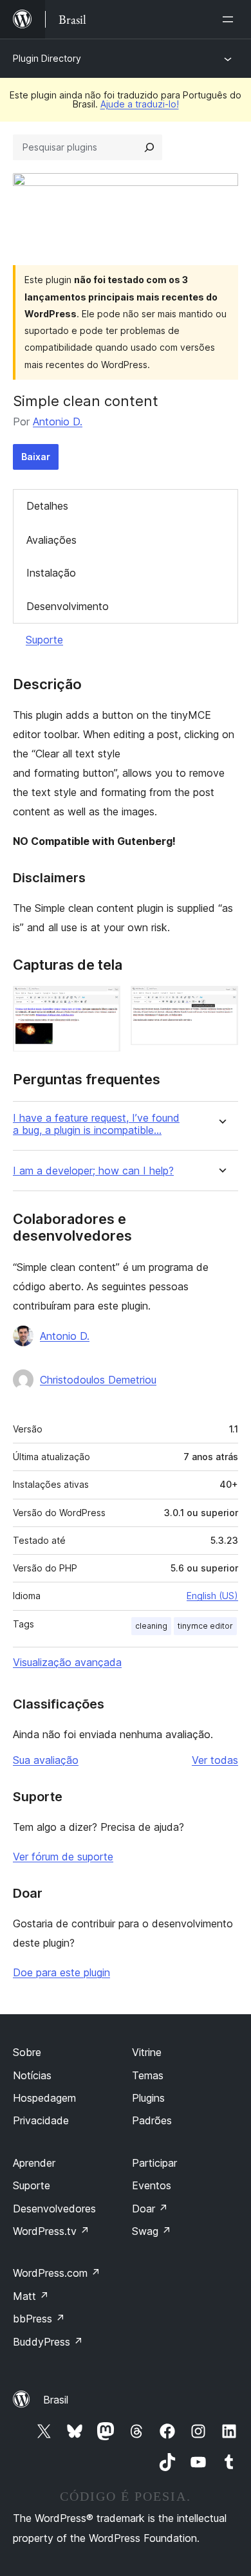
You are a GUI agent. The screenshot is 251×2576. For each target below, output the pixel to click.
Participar (154, 2163)
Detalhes (47, 506)
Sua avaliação (46, 1760)
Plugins (148, 2098)
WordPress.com (57, 2273)
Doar (150, 2209)
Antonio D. (58, 422)
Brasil (56, 2400)
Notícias (32, 2075)
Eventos (152, 2185)
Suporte (44, 640)
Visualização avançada (67, 1662)
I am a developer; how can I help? (93, 1171)
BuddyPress (48, 2342)
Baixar (36, 457)
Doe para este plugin (61, 1972)
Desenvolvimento (68, 606)
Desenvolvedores (54, 2209)
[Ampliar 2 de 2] (221, 1003)
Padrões (152, 2120)
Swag (152, 2231)
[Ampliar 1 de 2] (103, 1003)
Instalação (51, 573)
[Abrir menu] (230, 19)
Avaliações (51, 540)
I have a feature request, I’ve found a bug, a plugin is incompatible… (96, 1124)
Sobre (27, 2052)
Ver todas (215, 1760)
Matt (31, 2296)
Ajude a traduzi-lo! (140, 104)
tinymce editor (205, 1626)
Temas (148, 2075)
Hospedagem (44, 2098)
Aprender (34, 2163)
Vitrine (147, 2052)
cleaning (151, 1626)
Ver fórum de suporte (63, 1857)
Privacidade (41, 2120)
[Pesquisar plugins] (149, 147)
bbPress (39, 2319)
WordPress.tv (51, 2231)
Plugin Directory (47, 58)
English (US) (212, 1596)
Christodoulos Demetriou (98, 1380)
